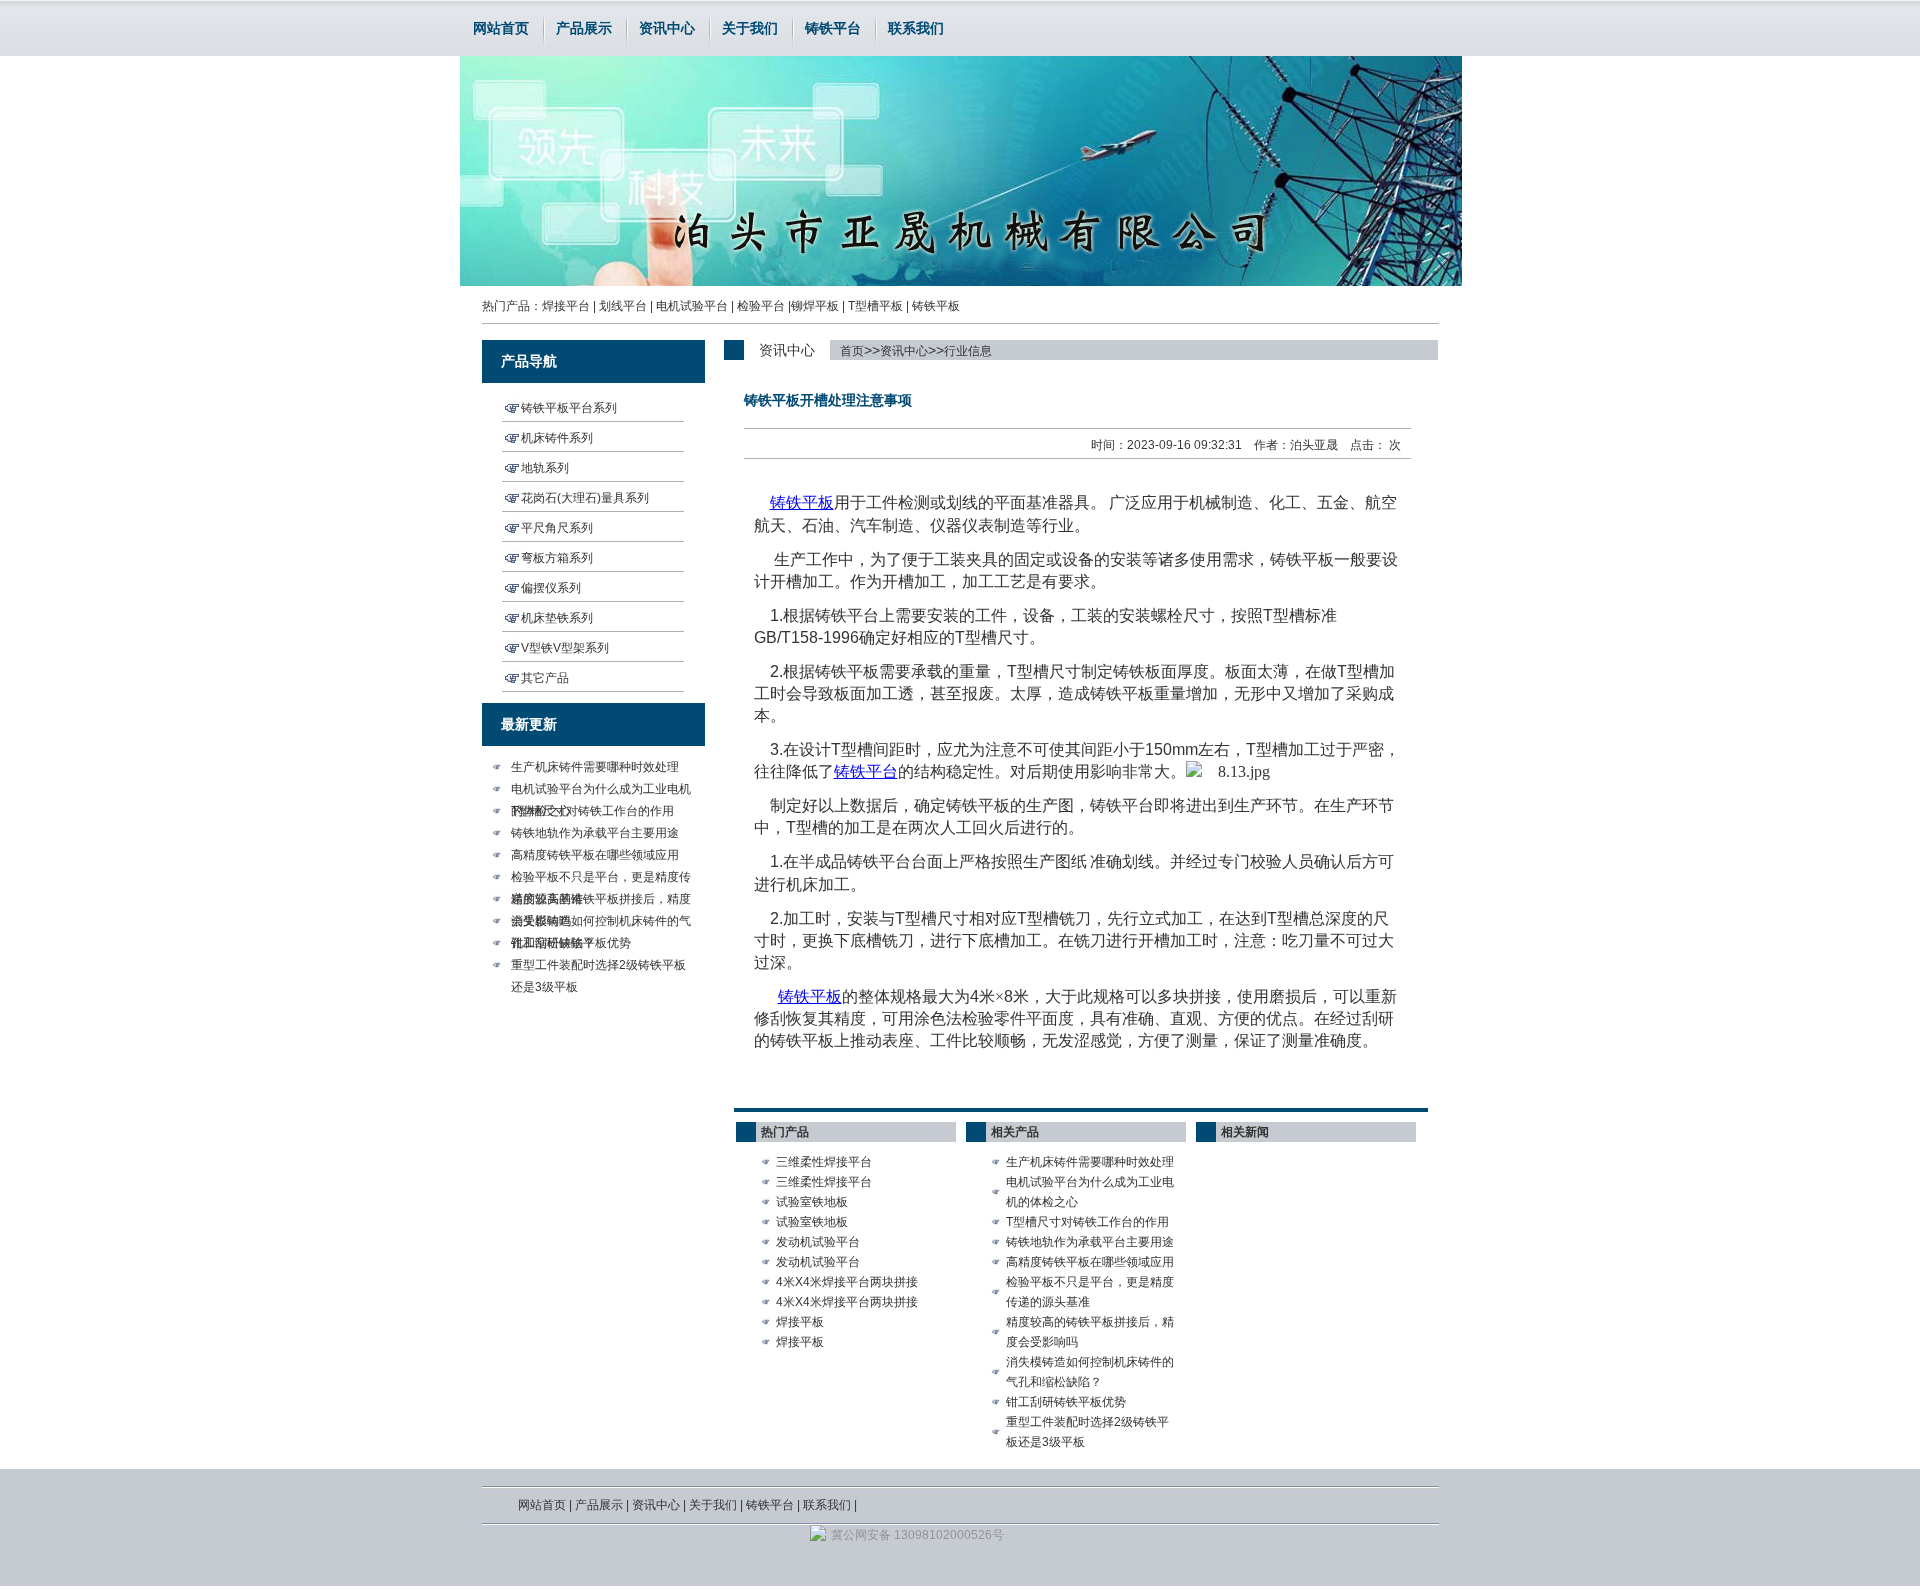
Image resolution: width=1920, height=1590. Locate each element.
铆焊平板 (815, 306)
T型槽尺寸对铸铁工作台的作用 (592, 811)
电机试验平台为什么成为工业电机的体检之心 (601, 791)
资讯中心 (667, 28)
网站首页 (501, 28)
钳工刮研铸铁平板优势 (571, 943)
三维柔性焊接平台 (824, 1162)
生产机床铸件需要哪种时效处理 (595, 767)
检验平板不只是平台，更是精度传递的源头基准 (601, 879)
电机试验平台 (692, 306)
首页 (852, 351)
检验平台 (761, 306)
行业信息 (968, 351)
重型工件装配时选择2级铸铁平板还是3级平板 (598, 967)
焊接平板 (800, 1322)
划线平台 (623, 306)
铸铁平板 (936, 306)
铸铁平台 (833, 28)
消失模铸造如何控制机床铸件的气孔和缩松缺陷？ (601, 923)
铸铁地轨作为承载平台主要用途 (595, 833)
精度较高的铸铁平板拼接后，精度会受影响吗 (601, 901)
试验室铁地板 (812, 1202)
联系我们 (916, 28)
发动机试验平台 (818, 1242)
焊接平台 (566, 306)
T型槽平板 (875, 306)
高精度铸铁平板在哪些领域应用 (595, 855)
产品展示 (584, 28)
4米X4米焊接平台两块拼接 (847, 1282)
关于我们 (750, 28)
